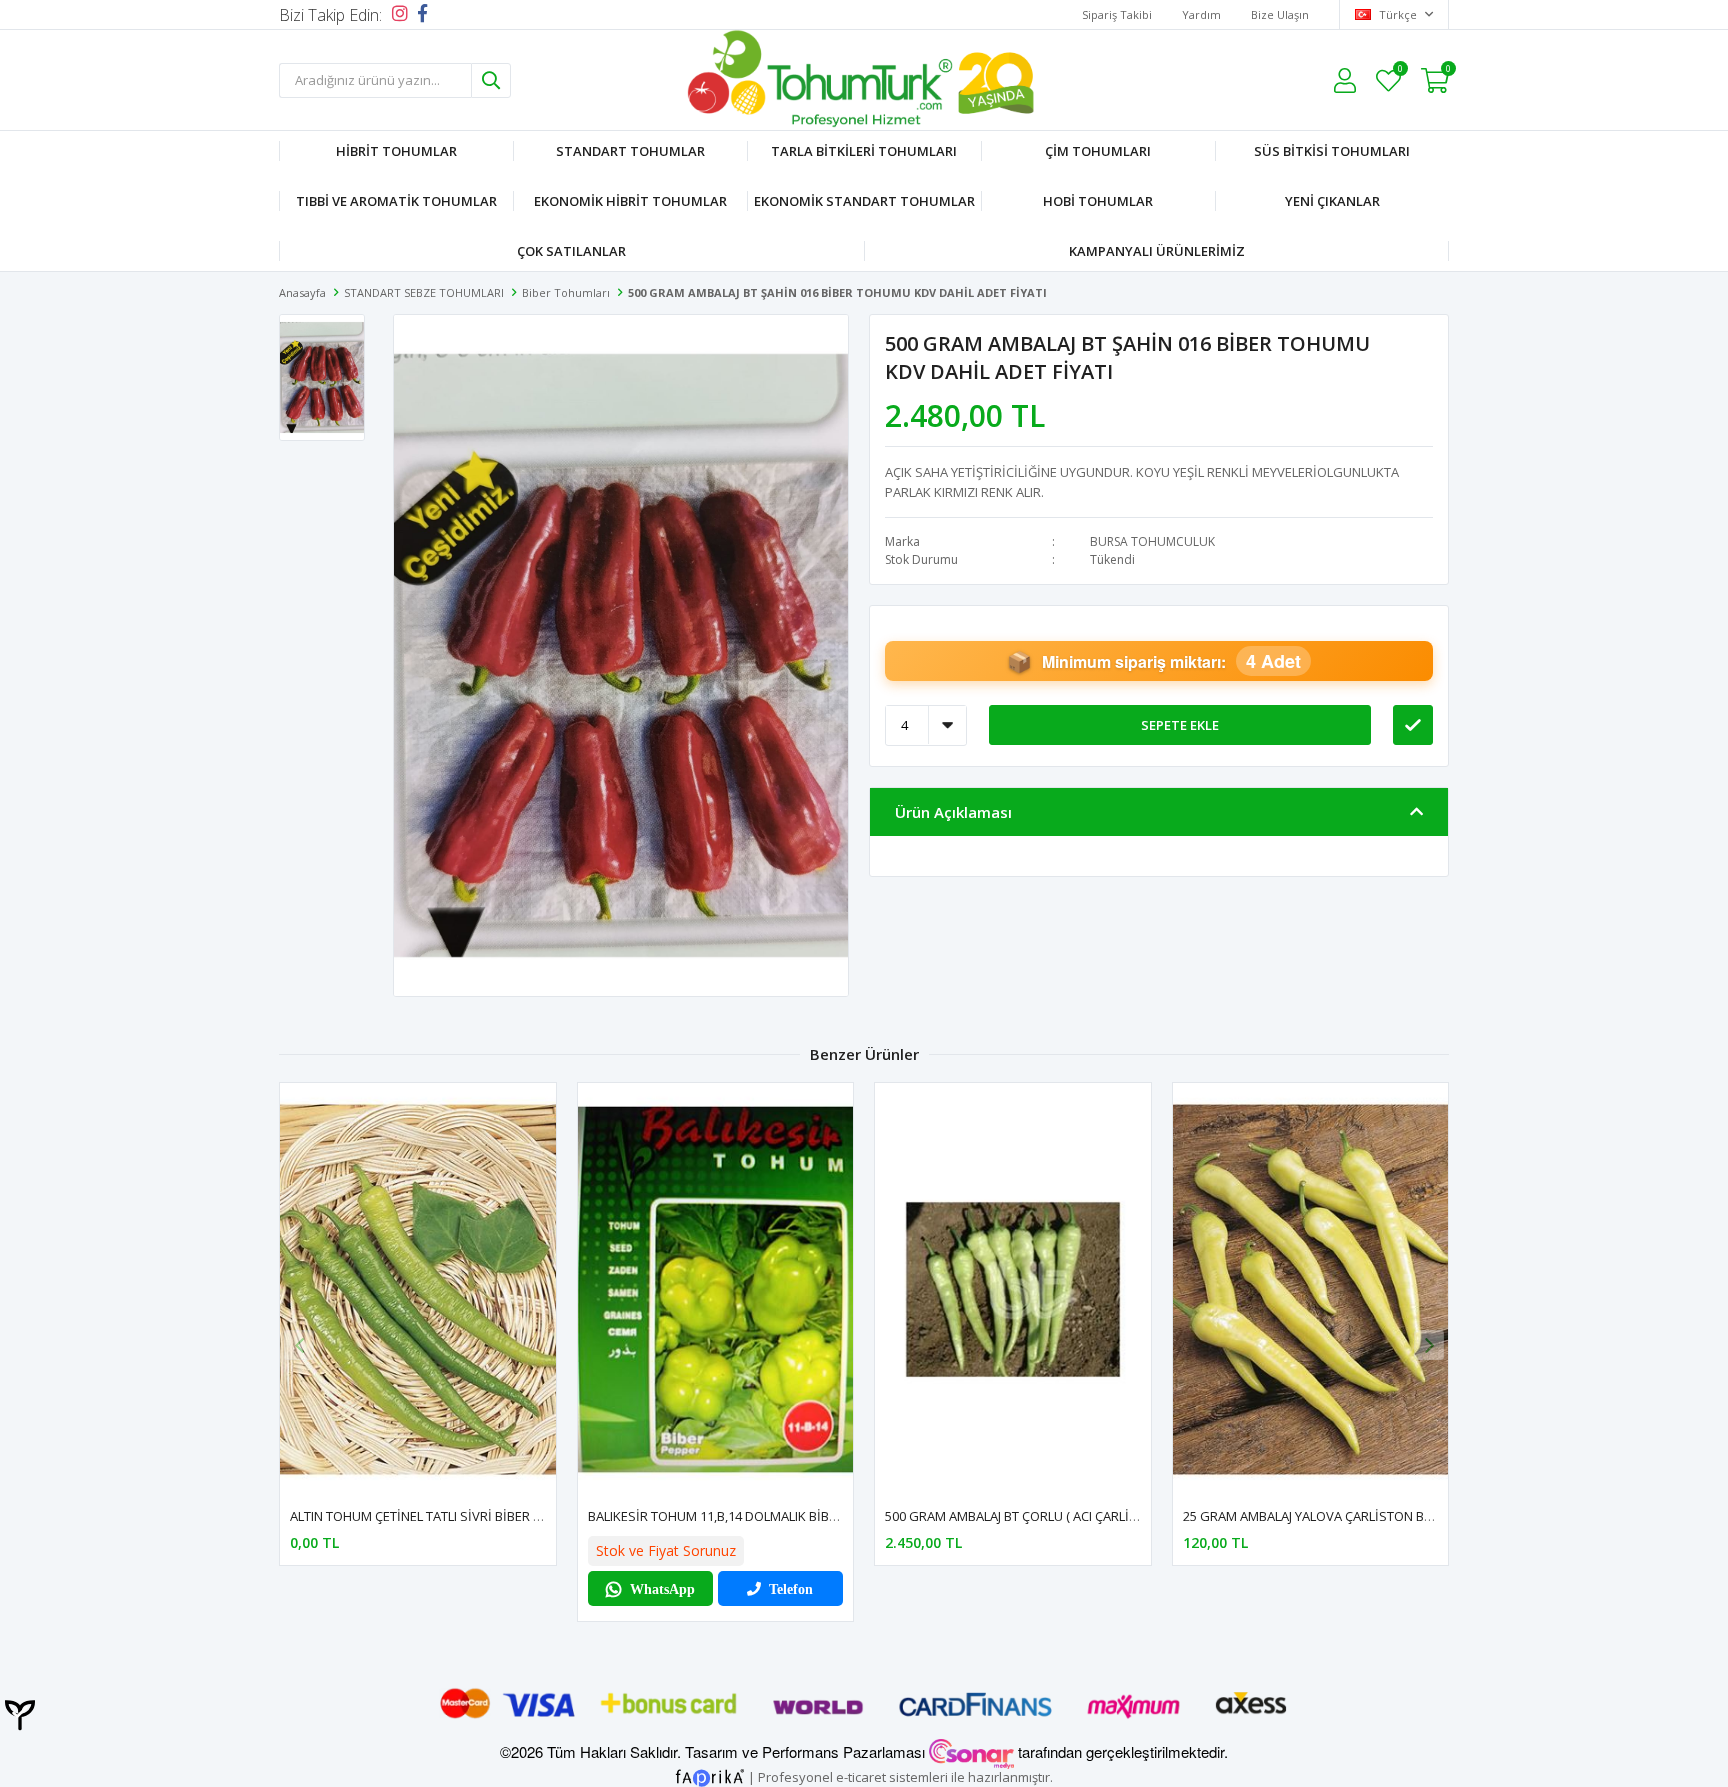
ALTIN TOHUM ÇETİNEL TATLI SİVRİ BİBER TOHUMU (439, 1516)
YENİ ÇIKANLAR (1332, 201)
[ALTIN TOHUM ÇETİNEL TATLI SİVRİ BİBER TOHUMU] (418, 1289)
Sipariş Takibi (1117, 14)
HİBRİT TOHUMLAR (396, 151)
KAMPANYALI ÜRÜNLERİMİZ (1157, 251)
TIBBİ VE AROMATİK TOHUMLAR (396, 201)
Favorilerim (1399, 71)
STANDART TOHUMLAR (630, 151)
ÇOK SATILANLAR (571, 251)
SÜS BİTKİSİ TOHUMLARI (1332, 151)
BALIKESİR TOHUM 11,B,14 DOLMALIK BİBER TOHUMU (745, 1516)
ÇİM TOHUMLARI (1098, 151)
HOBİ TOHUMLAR (1098, 201)
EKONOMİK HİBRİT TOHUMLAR (630, 201)
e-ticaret (861, 1776)
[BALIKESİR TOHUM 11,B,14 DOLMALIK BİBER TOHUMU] (716, 1289)
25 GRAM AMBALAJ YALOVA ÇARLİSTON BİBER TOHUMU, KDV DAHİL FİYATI (1400, 1516)
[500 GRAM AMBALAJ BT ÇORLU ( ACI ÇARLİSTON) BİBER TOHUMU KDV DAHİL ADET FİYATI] (1013, 1289)
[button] (1429, 1345)
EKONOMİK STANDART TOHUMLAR (864, 201)
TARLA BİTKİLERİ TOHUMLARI (864, 151)
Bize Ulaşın (1280, 14)
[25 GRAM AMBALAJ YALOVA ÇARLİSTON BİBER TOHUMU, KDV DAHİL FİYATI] (1311, 1289)
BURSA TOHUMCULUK (1152, 541)
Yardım (1201, 14)
